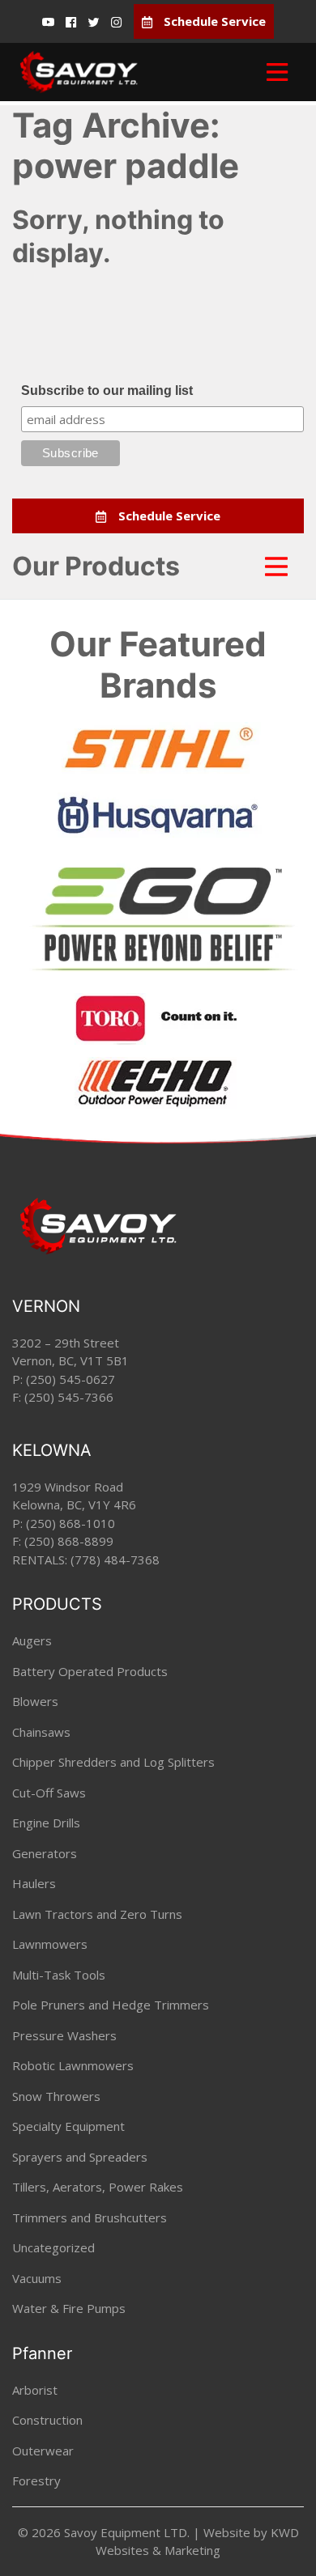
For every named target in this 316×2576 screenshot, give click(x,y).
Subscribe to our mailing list (107, 390)
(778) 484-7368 (115, 1560)
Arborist (35, 2390)
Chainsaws (41, 1732)
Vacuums (37, 2278)
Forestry (36, 2481)
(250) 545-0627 (70, 1379)
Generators (45, 1853)
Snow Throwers (56, 2096)
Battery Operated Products (90, 1671)
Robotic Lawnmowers (73, 2065)
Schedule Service (213, 21)
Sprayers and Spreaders (80, 2157)
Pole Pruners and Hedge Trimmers (111, 2005)
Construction (47, 2420)
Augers (32, 1640)
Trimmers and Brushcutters (90, 2217)
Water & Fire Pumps (69, 2308)
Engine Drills (46, 1823)
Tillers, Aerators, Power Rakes (98, 2187)
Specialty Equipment (68, 2126)
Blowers (35, 1701)
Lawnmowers (50, 1944)
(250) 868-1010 (70, 1523)
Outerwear (43, 2451)
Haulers (34, 1883)
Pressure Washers (64, 2035)
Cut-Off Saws (49, 1793)
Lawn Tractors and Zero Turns (97, 1914)
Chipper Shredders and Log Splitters (113, 1762)
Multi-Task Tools (59, 1975)
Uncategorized (53, 2247)
